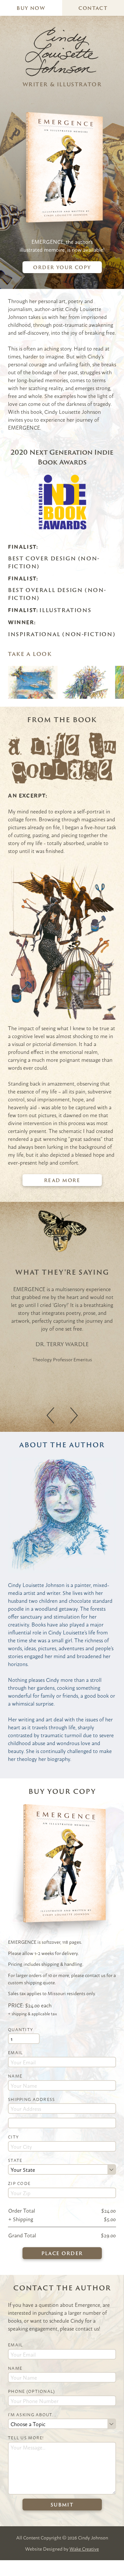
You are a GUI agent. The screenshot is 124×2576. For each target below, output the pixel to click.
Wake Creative (84, 2549)
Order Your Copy (62, 267)
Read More (62, 1180)
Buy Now (31, 8)
